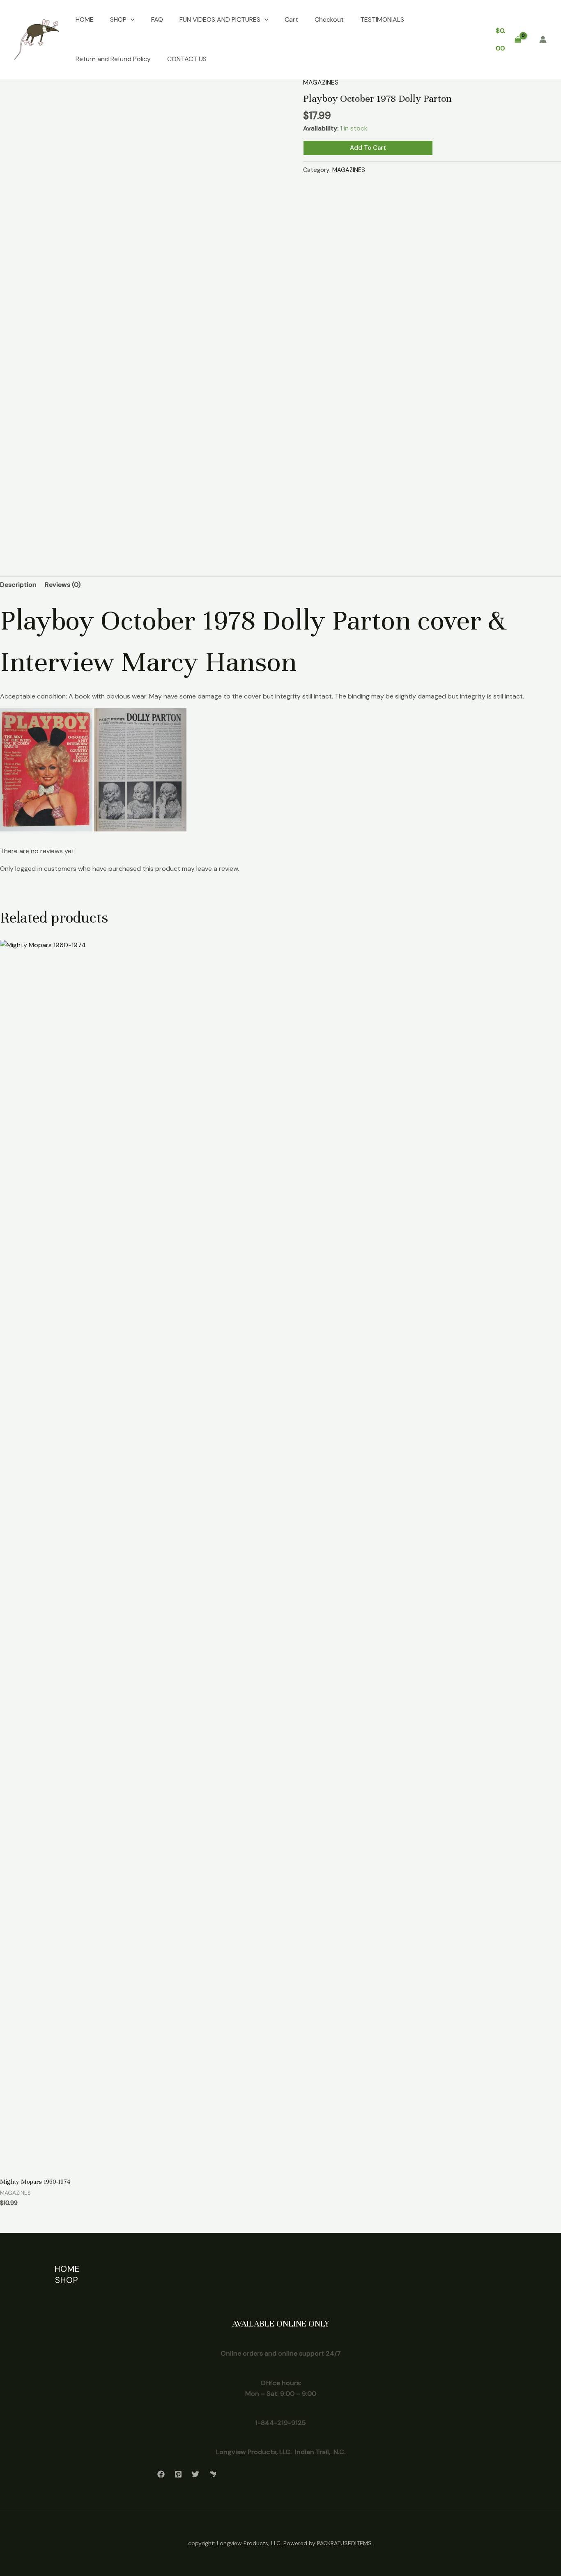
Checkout (329, 19)
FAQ (157, 19)
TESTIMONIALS (382, 19)
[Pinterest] (178, 2474)
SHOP (118, 19)
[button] (131, 20)
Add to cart (368, 148)
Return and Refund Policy (113, 59)
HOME (85, 19)
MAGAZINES (321, 82)
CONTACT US (187, 59)
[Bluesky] (213, 2474)
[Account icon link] (543, 39)
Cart (291, 19)
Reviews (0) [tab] (63, 585)
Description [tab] (18, 585)
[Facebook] (161, 2474)
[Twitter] (195, 2474)
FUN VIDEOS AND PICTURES (220, 19)
